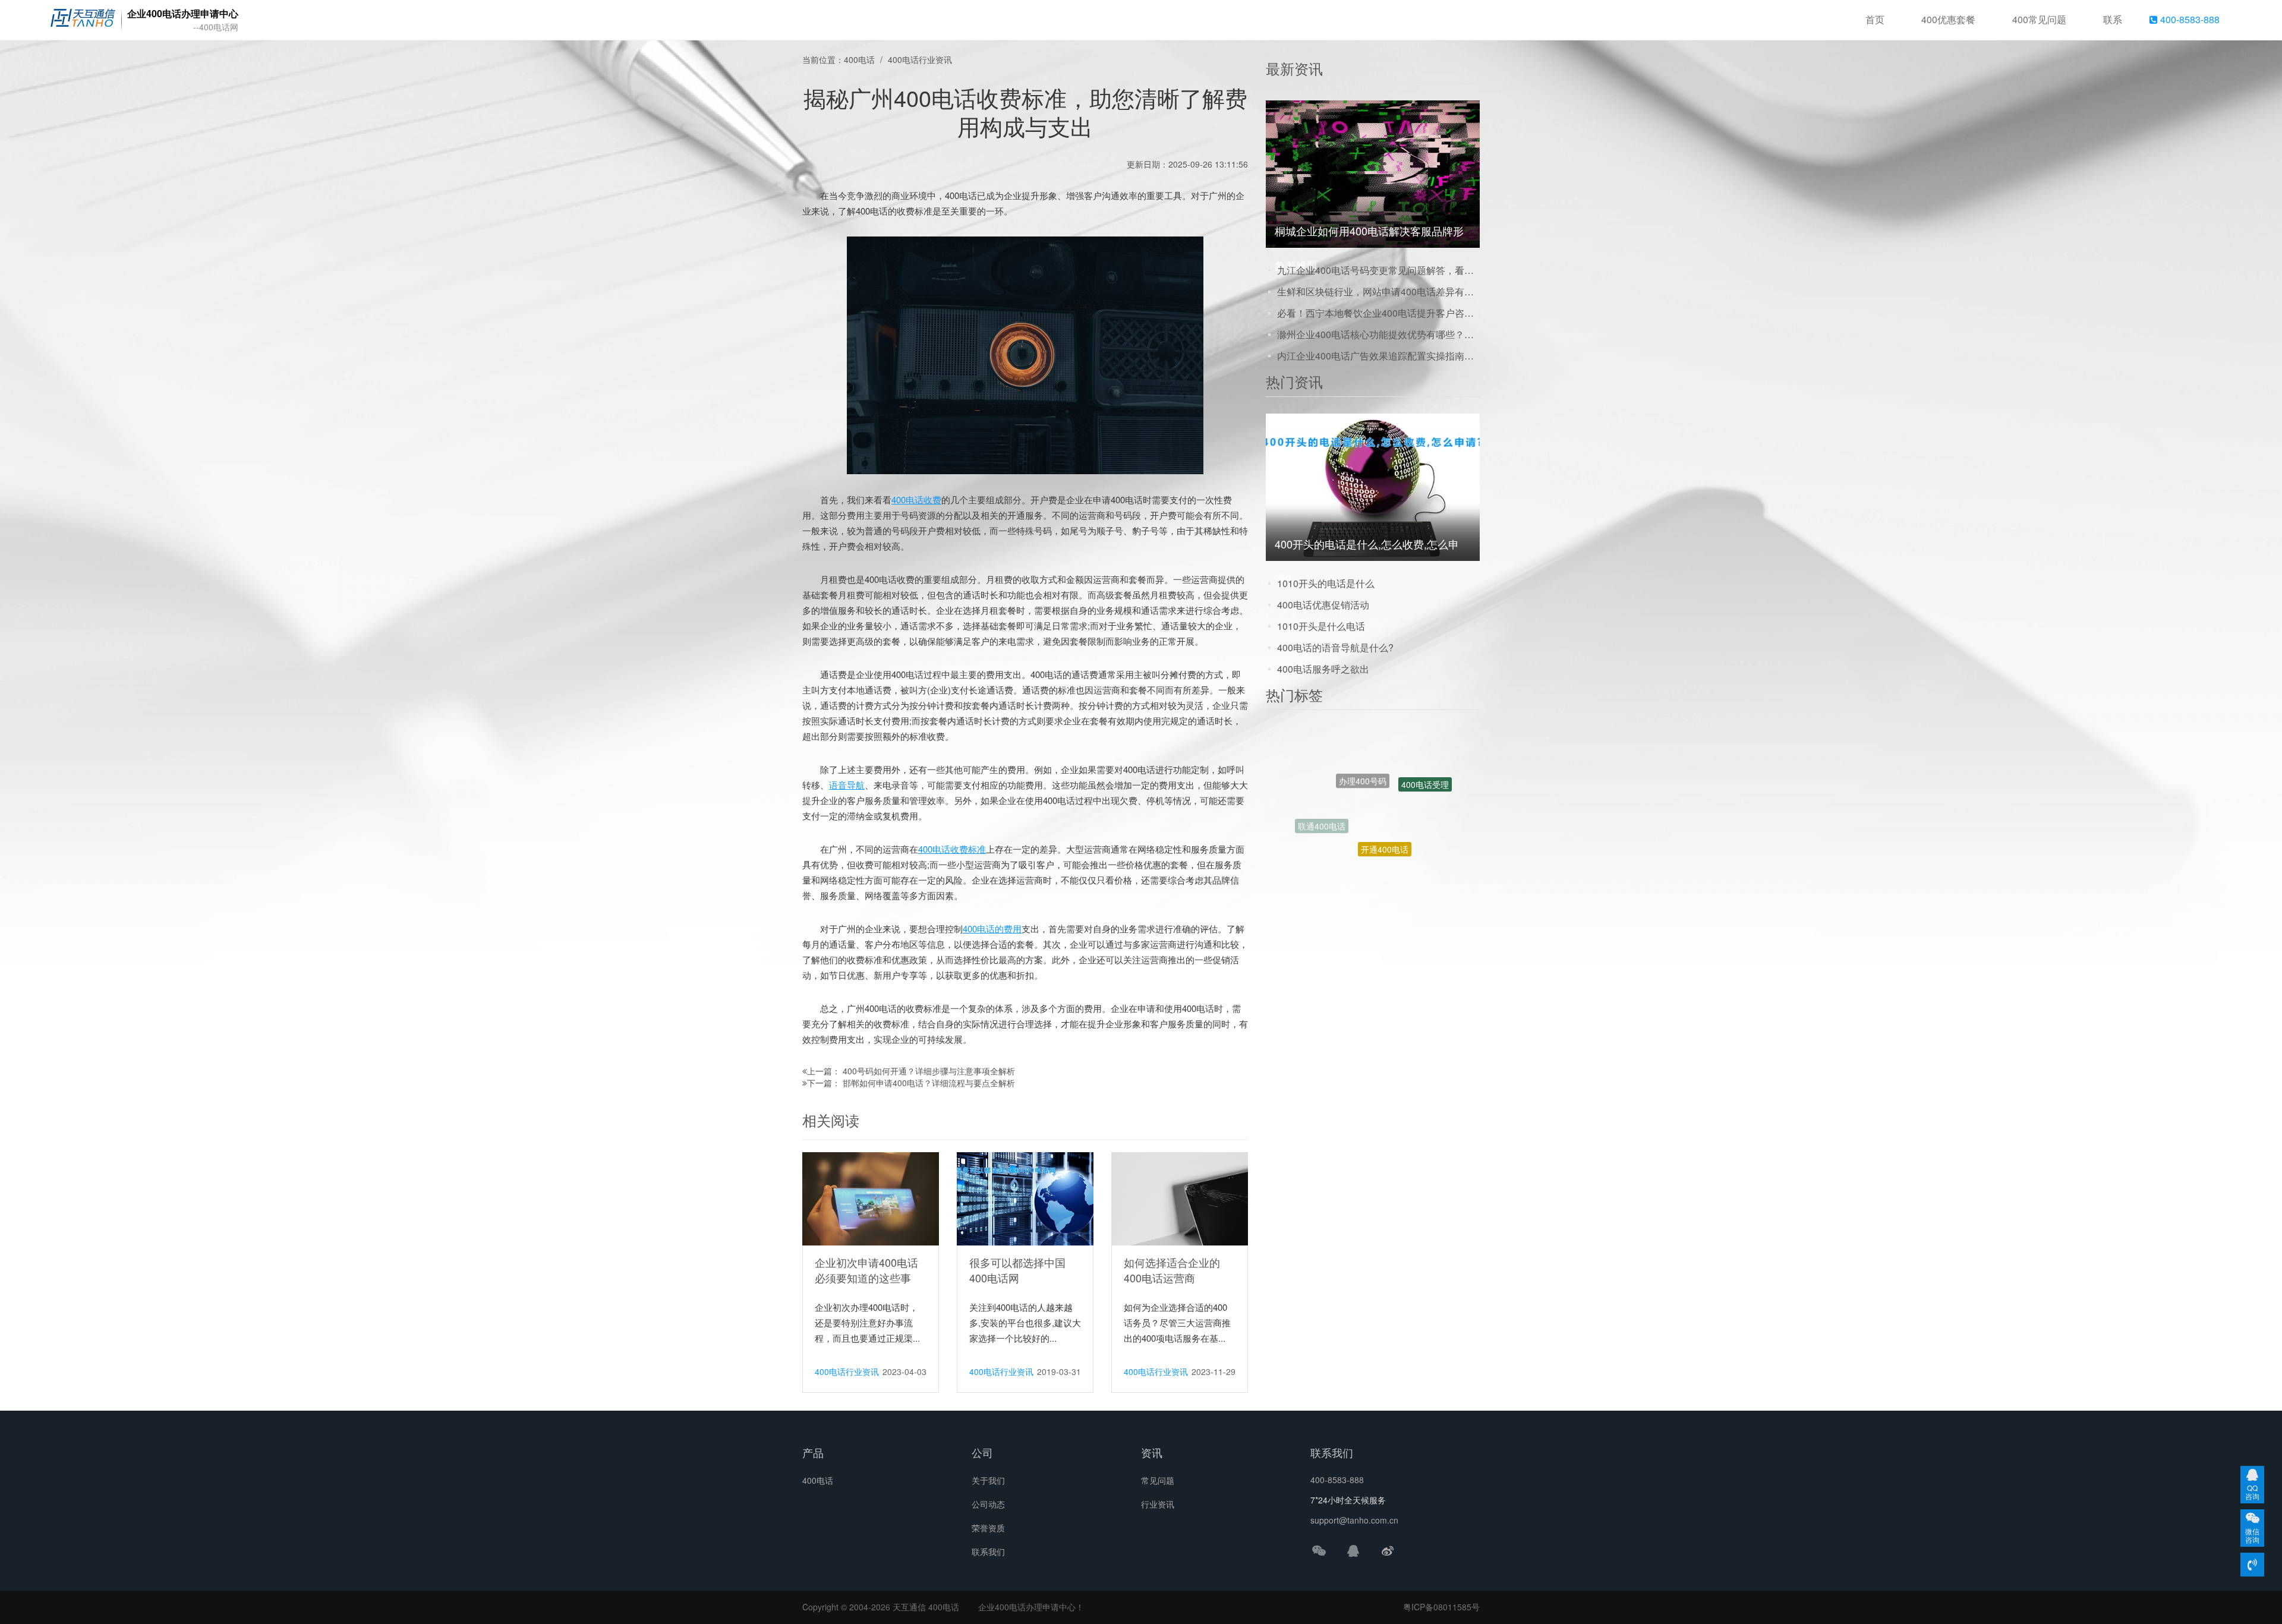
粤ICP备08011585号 (1441, 1607)
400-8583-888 (2189, 19)
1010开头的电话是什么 (1326, 583)
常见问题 (1158, 1480)
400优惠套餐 (1948, 19)
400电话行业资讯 (920, 59)
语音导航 (847, 785)
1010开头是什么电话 (1321, 626)
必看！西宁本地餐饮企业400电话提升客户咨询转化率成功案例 (1378, 313)
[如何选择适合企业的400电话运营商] (1180, 1198)
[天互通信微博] (1388, 1550)
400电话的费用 (992, 928)
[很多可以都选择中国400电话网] (1025, 1198)
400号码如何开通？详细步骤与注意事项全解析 (929, 1071)
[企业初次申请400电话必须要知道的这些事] (871, 1198)
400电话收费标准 (952, 849)
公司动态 (988, 1504)
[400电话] (83, 20)
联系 (2113, 19)
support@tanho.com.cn (1354, 1520)
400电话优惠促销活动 (1323, 605)
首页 (1875, 19)
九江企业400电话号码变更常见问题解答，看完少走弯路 (1378, 270)
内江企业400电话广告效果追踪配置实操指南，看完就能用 (1378, 356)
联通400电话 (1322, 788)
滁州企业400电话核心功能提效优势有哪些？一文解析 (1378, 334)
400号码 (1396, 834)
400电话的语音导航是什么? (1335, 647)
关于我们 (988, 1480)
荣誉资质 (988, 1528)
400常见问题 (2039, 19)
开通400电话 (1385, 771)
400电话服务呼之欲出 (1323, 669)
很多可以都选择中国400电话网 (1017, 1270)
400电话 (859, 59)
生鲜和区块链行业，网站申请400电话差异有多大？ (1378, 291)
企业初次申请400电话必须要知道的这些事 (866, 1270)
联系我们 (988, 1552)
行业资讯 (1158, 1504)
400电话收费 (916, 499)
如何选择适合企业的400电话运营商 (1172, 1270)
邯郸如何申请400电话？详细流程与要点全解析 (929, 1083)
